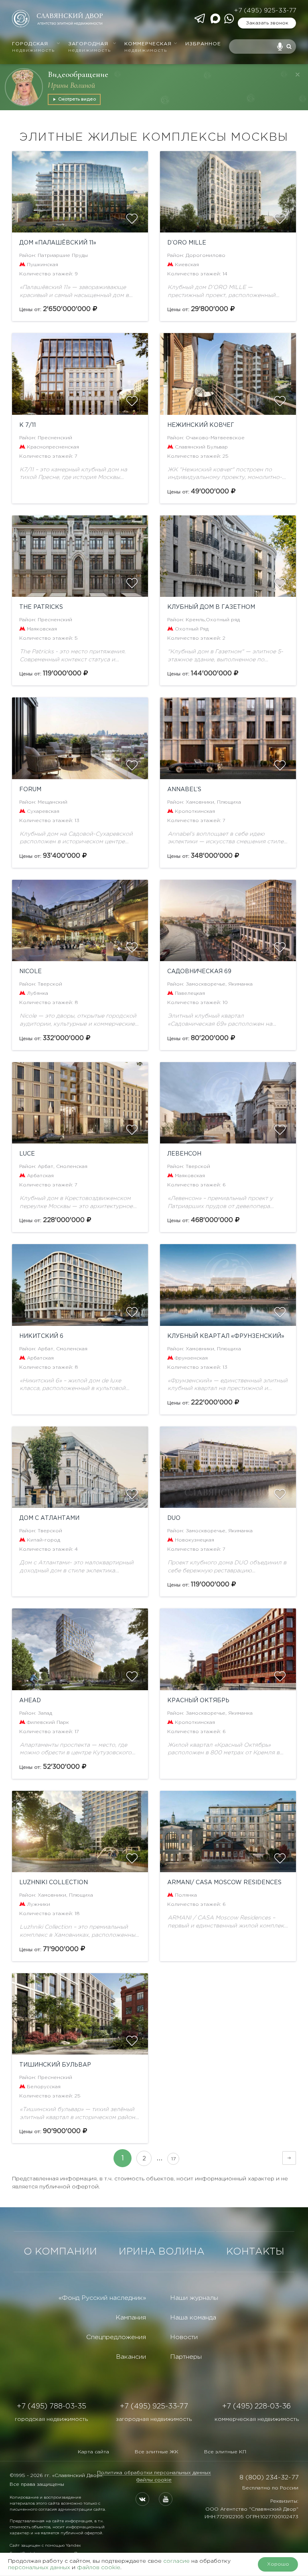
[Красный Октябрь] (228, 1649)
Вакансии (131, 2357)
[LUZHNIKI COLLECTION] (80, 1831)
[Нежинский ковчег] (228, 374)
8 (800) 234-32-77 (269, 2478)
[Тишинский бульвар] (80, 2014)
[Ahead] (80, 1649)
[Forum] (80, 738)
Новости (184, 2337)
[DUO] (228, 1467)
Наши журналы (194, 2298)
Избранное (203, 44)
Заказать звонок (267, 23)
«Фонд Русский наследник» (102, 2298)
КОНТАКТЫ (255, 2252)
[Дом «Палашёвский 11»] (80, 192)
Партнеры (186, 2357)
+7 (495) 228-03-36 (256, 2406)
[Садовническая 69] (228, 920)
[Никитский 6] (80, 1285)
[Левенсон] (228, 1103)
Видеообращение (78, 74)
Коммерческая (148, 47)
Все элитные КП (225, 2452)
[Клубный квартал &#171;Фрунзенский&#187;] (228, 1285)
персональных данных (39, 2568)
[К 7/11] (80, 374)
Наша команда (193, 2318)
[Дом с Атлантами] (80, 1467)
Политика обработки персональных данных (154, 2473)
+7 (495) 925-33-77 (265, 11)
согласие (176, 2561)
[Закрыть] (298, 75)
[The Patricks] (80, 556)
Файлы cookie (154, 2480)
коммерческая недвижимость (257, 2419)
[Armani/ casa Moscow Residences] (228, 1831)
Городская (33, 47)
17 (173, 2159)
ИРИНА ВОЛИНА (162, 2252)
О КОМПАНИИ (60, 2252)
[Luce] (80, 1103)
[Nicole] (80, 920)
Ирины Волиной (71, 85)
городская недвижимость (51, 2419)
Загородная (89, 47)
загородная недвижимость (154, 2419)
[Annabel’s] (228, 738)
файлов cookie (99, 2568)
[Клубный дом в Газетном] (228, 556)
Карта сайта (93, 2452)
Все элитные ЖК (157, 2452)
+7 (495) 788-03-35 (52, 2406)
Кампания (131, 2318)
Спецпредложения (116, 2337)
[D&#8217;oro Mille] (228, 192)
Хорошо (278, 2564)
